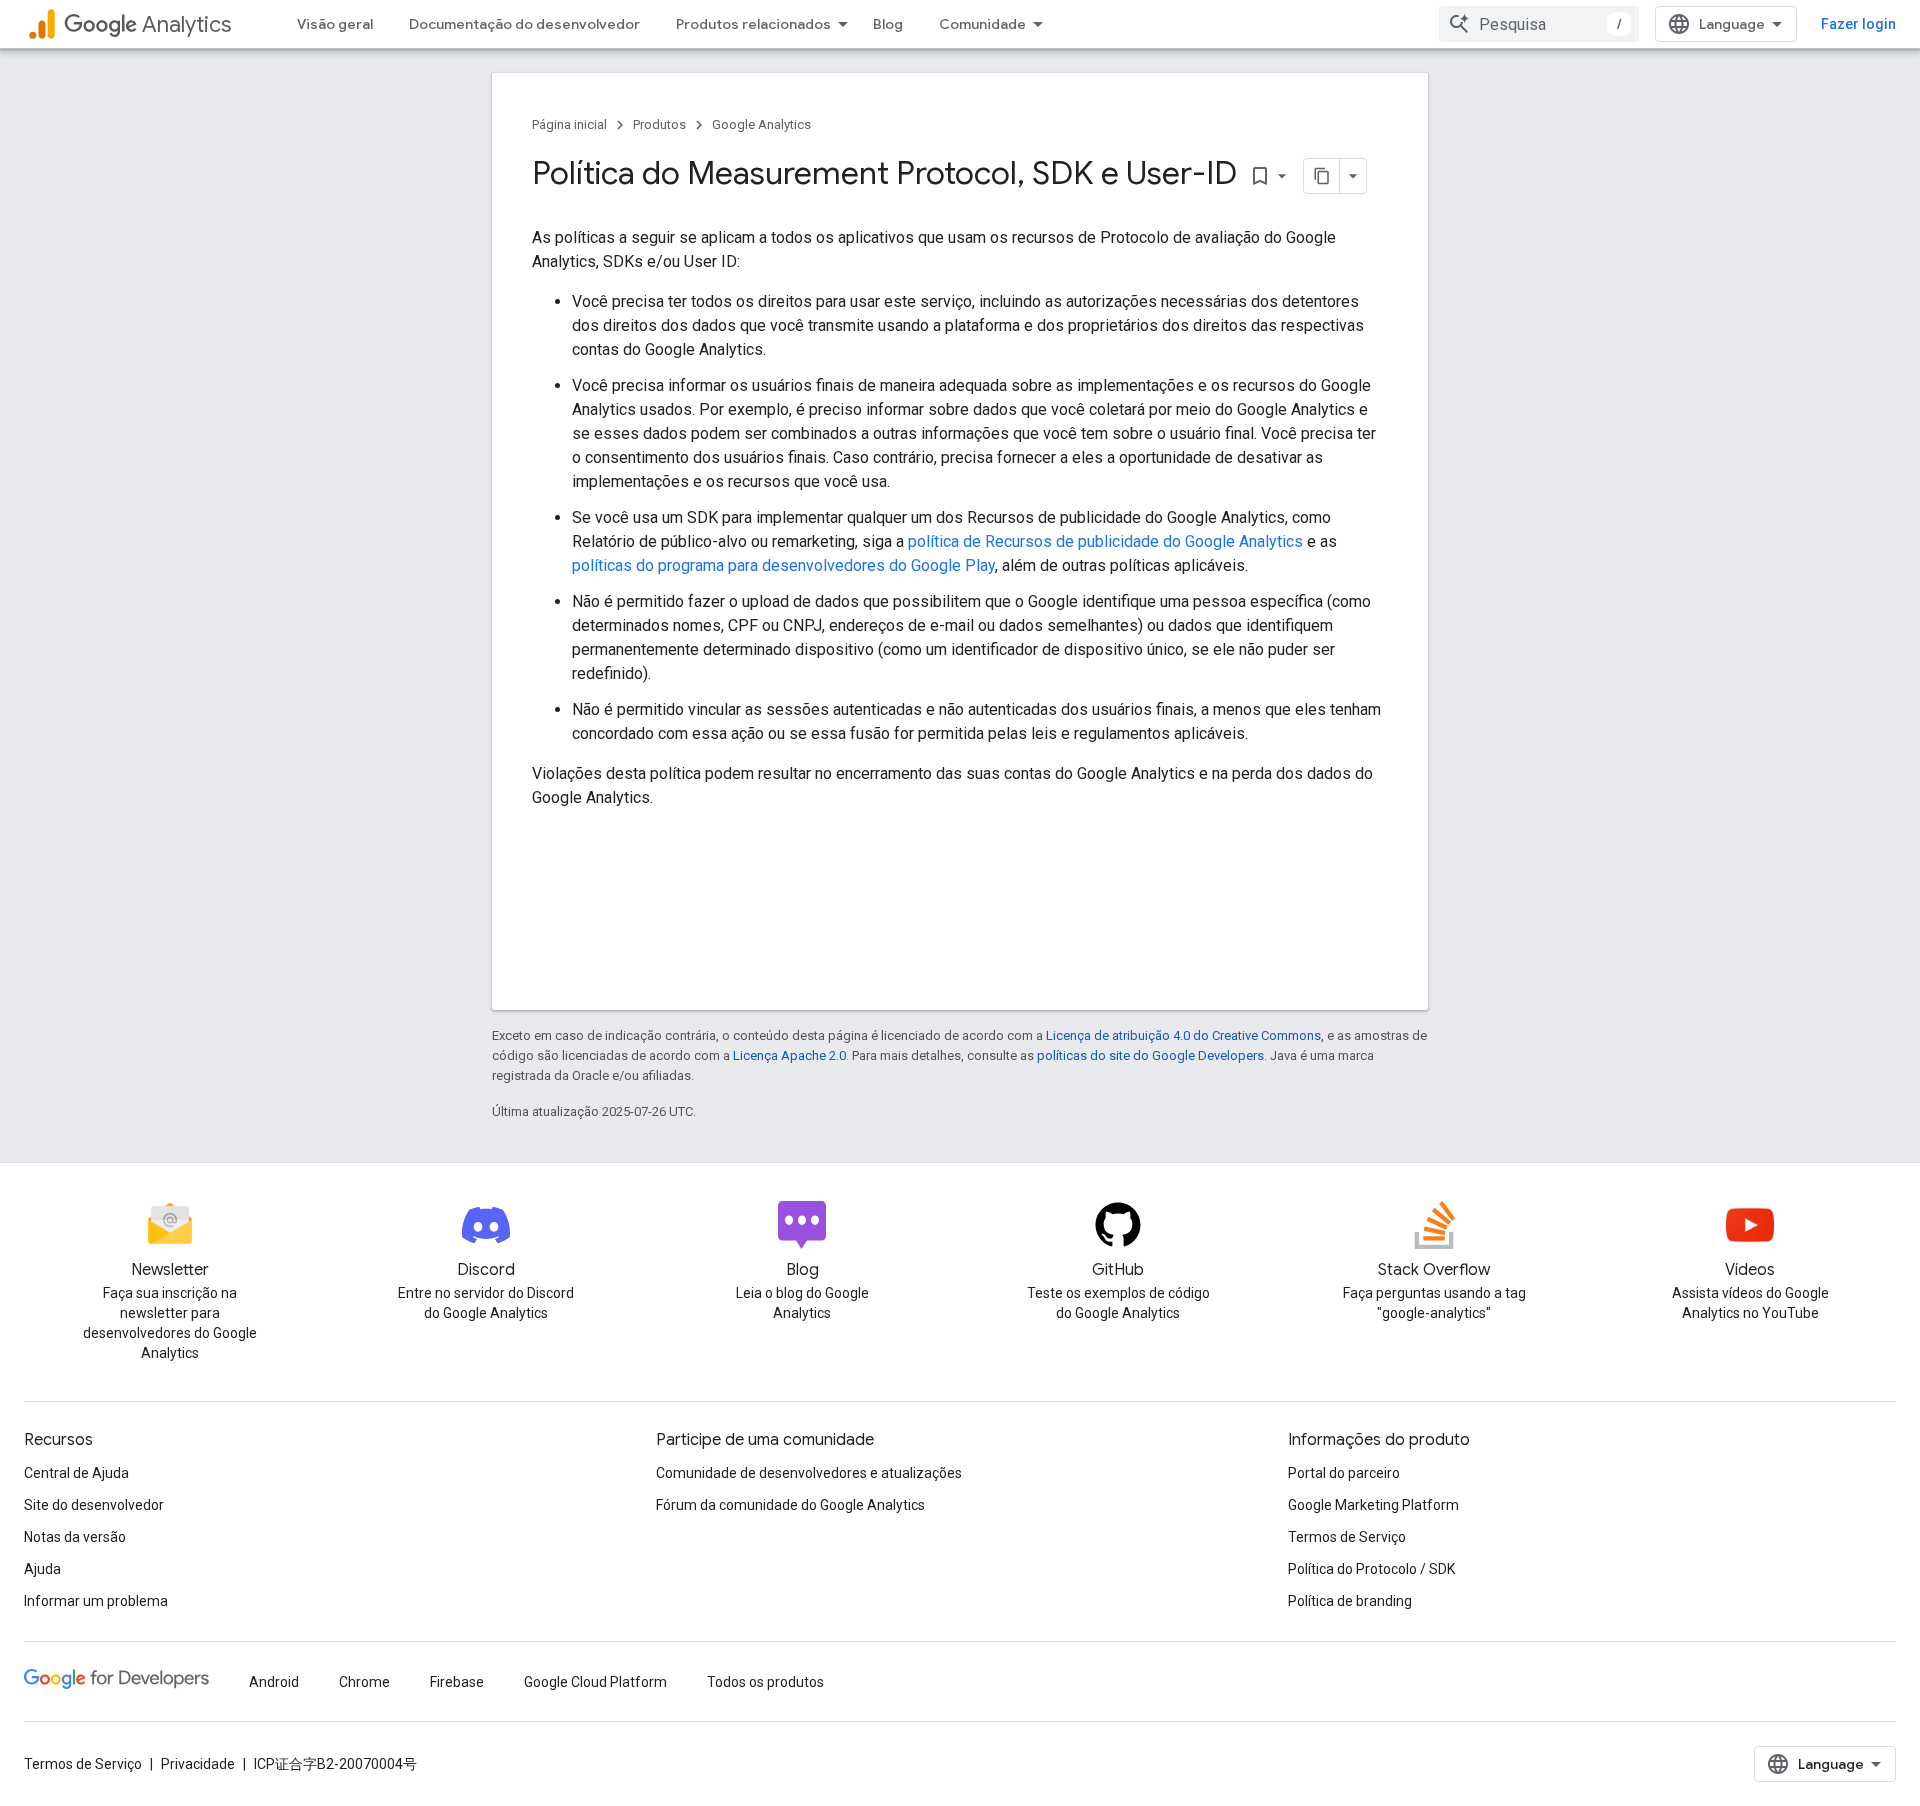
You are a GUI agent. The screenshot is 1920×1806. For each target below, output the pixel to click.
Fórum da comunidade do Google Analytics (790, 1505)
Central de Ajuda (76, 1473)
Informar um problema (96, 1601)
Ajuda (42, 1569)
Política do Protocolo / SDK (1371, 1569)
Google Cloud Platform (595, 1682)
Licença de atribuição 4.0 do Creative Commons (1183, 1035)
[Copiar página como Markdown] (1322, 176)
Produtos (659, 124)
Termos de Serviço (1347, 1537)
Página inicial (569, 124)
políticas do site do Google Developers (1150, 1055)
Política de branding (1350, 1601)
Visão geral (335, 24)
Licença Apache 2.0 (789, 1055)
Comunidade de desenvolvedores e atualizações (809, 1473)
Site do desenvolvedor (94, 1505)
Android (274, 1682)
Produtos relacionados (753, 24)
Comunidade (982, 24)
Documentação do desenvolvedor (524, 24)
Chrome (364, 1682)
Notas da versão (75, 1537)
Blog (888, 24)
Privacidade (198, 1764)
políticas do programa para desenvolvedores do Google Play (783, 565)
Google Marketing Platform (1373, 1505)
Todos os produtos (765, 1682)
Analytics (186, 24)
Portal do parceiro (1344, 1473)
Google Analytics (761, 124)
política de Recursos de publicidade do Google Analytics (1105, 541)
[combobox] (1539, 24)
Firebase (457, 1682)
